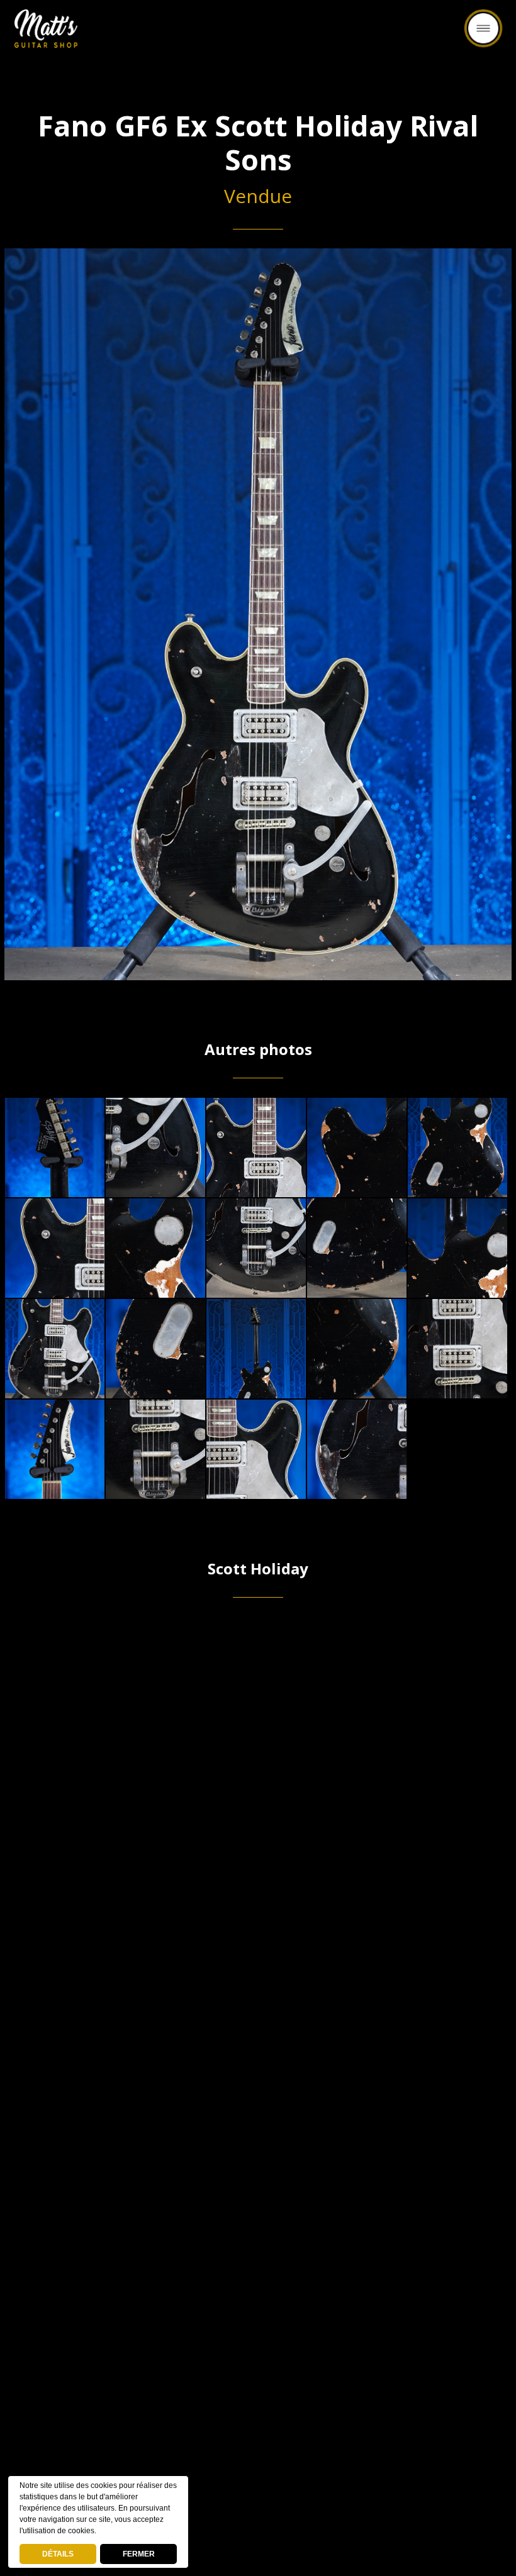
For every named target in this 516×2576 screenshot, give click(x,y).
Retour (258, 36)
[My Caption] (55, 1147)
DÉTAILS (58, 2554)
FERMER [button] (139, 2554)
